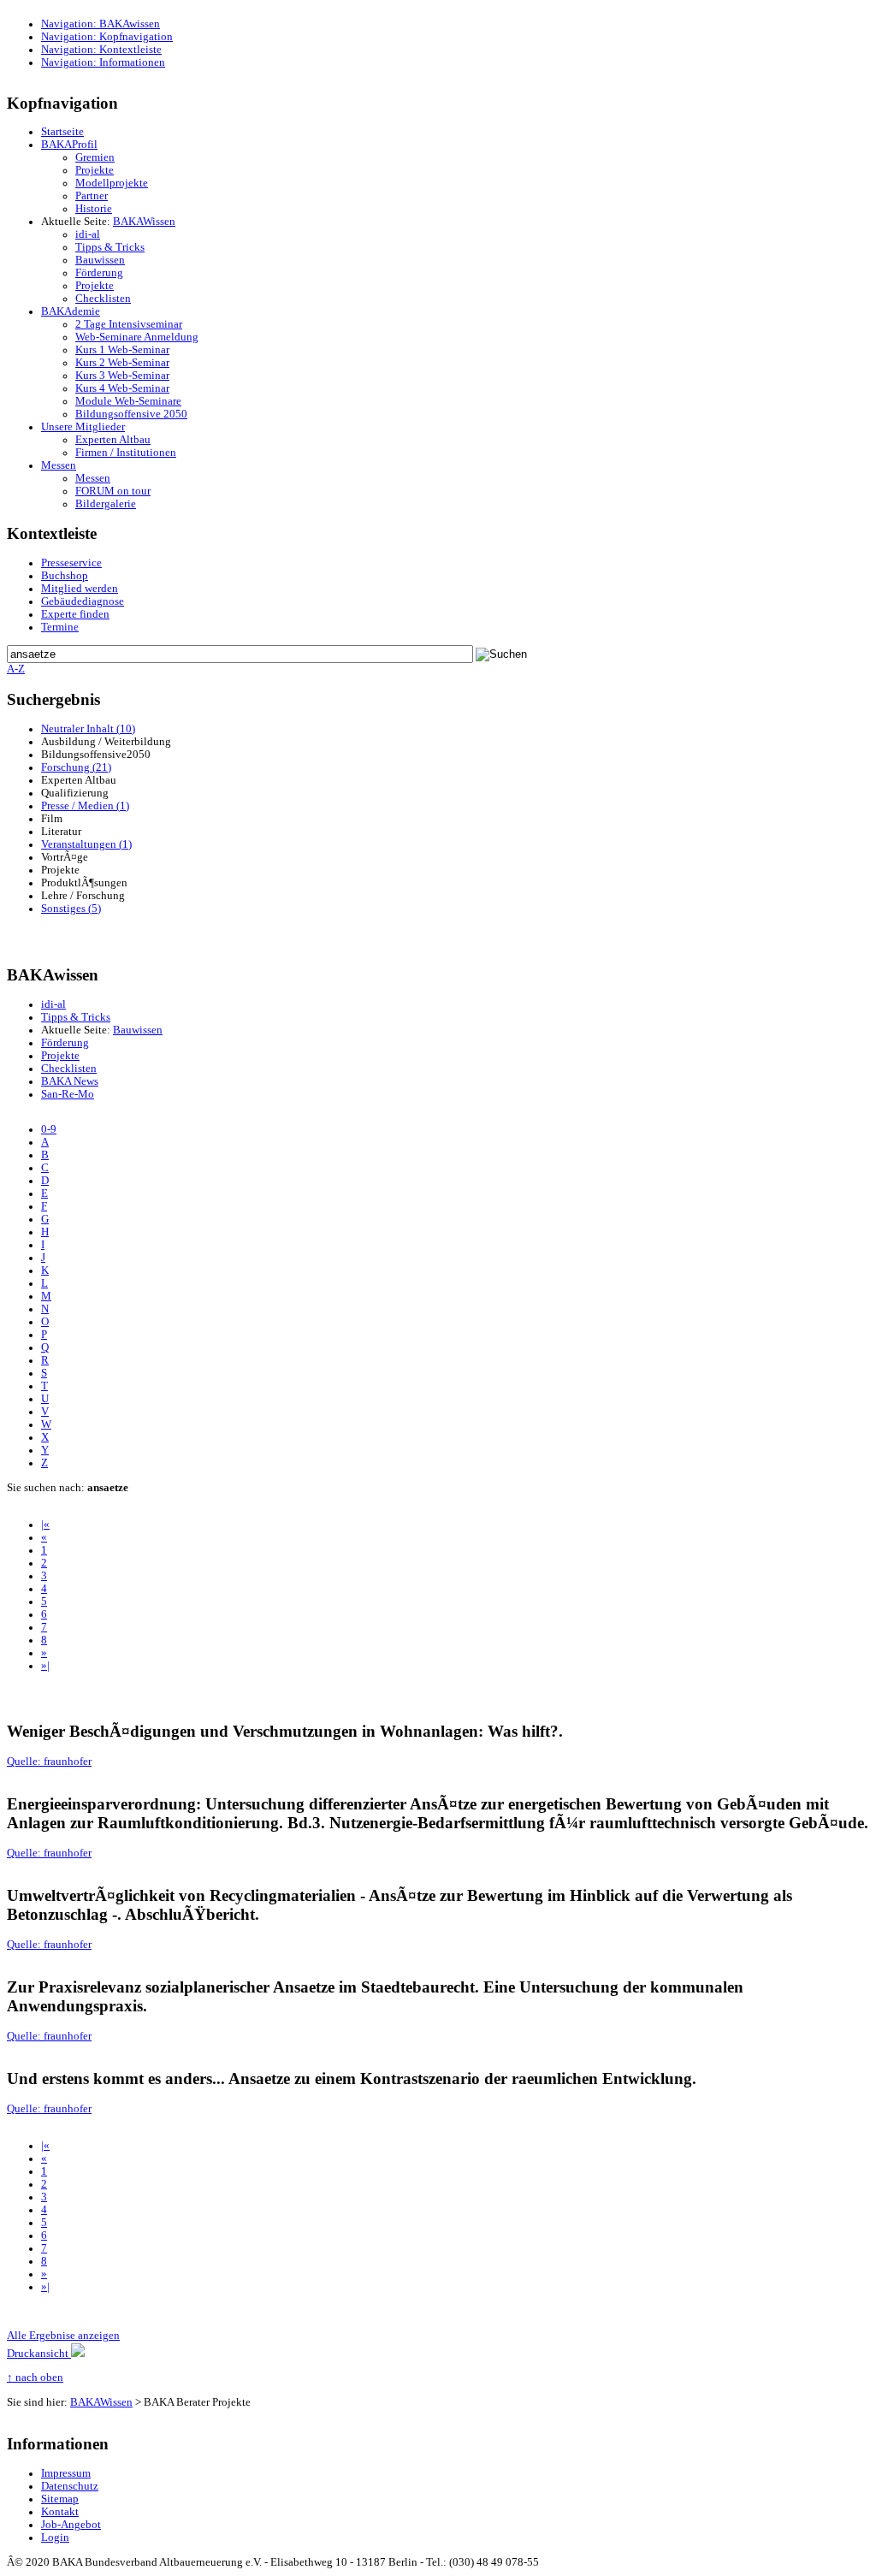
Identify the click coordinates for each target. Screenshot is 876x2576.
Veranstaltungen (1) (86, 844)
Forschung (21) (76, 767)
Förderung (99, 273)
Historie (94, 209)
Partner (92, 196)
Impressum (66, 2473)
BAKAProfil (69, 145)
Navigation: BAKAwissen (101, 24)
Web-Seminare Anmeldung (137, 337)
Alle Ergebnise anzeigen (63, 2336)
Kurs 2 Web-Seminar (122, 363)
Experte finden (75, 614)
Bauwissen (100, 260)
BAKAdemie (71, 311)
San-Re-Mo (68, 1094)
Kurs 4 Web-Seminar (122, 388)
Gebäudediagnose (83, 601)
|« (45, 1525)
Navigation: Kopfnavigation (107, 37)
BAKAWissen (144, 222)
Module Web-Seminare (128, 401)
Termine (60, 627)
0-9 (49, 1129)
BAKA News (70, 1081)
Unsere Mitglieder (83, 427)
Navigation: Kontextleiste (101, 50)
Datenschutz (70, 2486)
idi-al (88, 234)
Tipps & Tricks (110, 247)
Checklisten (103, 299)
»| (45, 1666)
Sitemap (60, 2499)
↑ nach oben (35, 2378)
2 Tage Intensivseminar (129, 324)
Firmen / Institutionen (126, 453)
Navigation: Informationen (103, 62)
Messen (59, 465)
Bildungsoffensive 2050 (131, 414)
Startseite (62, 132)
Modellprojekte (112, 183)
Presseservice (71, 563)
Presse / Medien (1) (85, 806)
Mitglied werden (80, 589)
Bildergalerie (106, 504)
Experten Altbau (113, 440)
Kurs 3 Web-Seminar (122, 376)
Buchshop (65, 576)
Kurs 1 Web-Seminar (122, 350)
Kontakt (60, 2512)
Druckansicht (39, 2354)
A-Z (16, 669)
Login (55, 2538)
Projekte (95, 170)
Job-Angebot (71, 2525)
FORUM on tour (113, 491)
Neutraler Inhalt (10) (88, 729)
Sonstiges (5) (71, 909)
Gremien (95, 157)
